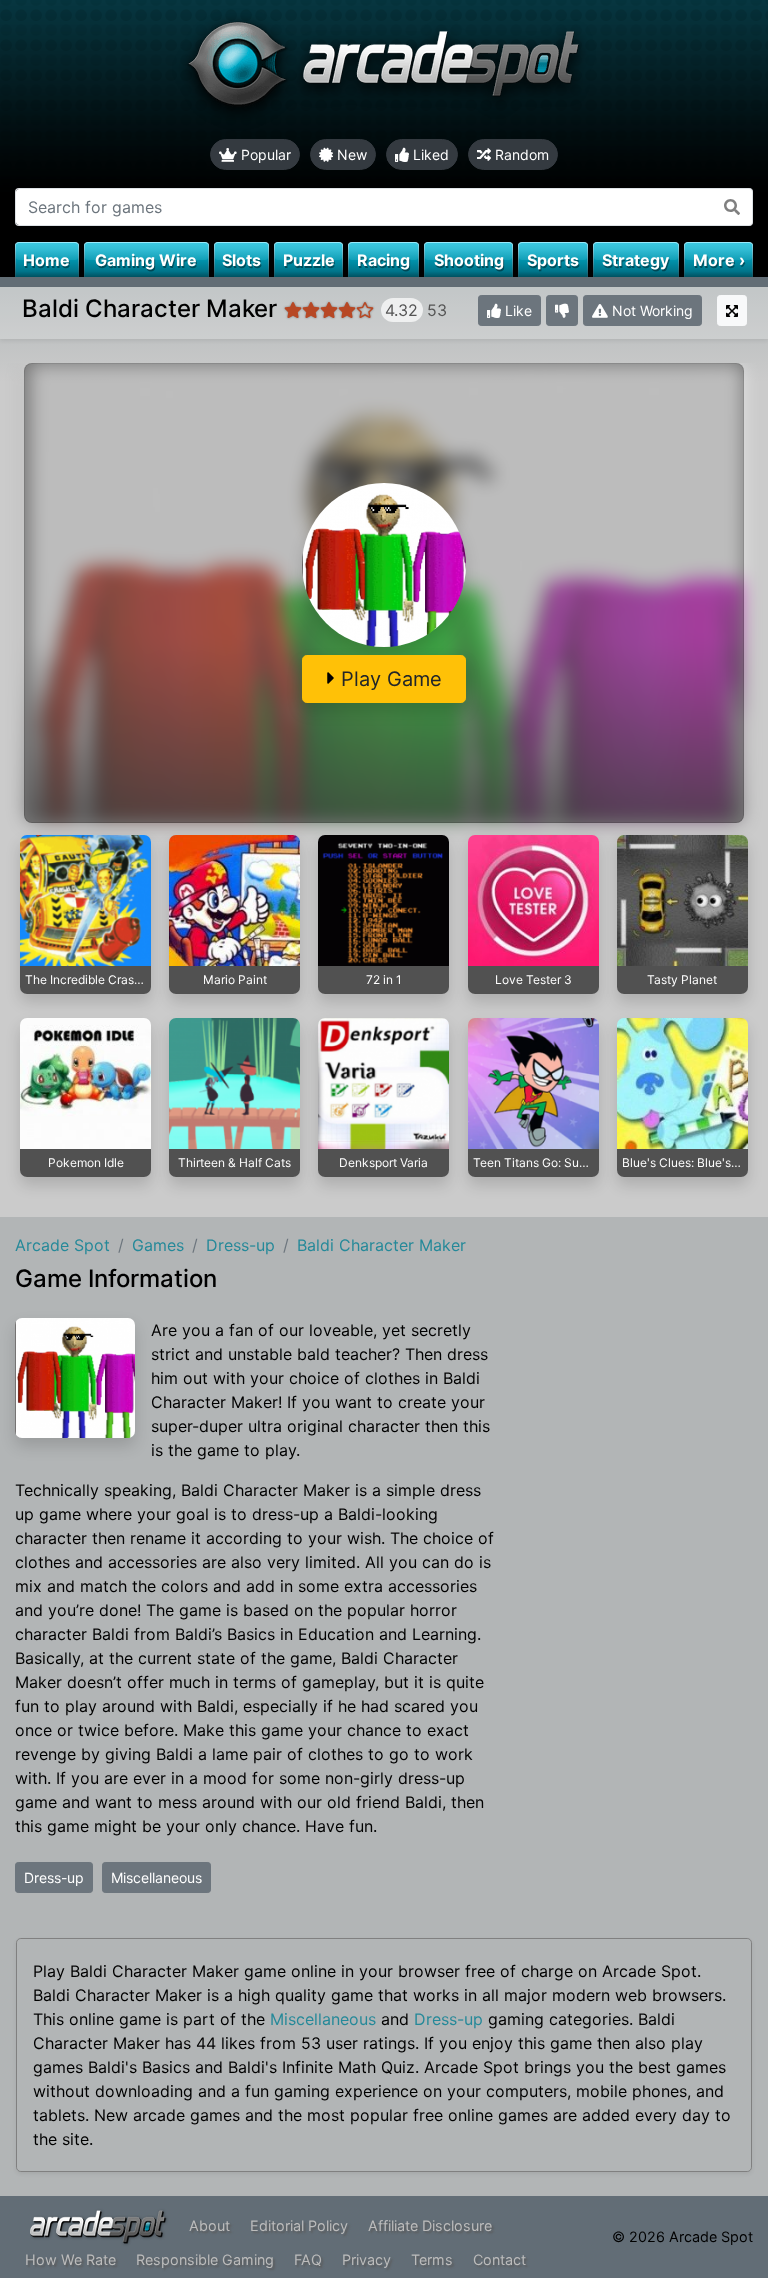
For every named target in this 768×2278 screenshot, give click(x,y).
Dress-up (54, 1877)
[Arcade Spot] (384, 69)
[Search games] (732, 207)
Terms (432, 2259)
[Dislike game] (562, 310)
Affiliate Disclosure (430, 2225)
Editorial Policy (299, 2225)
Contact (499, 2259)
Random (520, 154)
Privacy (366, 2259)
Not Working (650, 310)
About (209, 2225)
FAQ (308, 2259)
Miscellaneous (156, 1877)
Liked (429, 154)
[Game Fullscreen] (732, 310)
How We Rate (70, 2259)
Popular (264, 154)
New (350, 154)
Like (516, 310)
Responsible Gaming (205, 2259)
